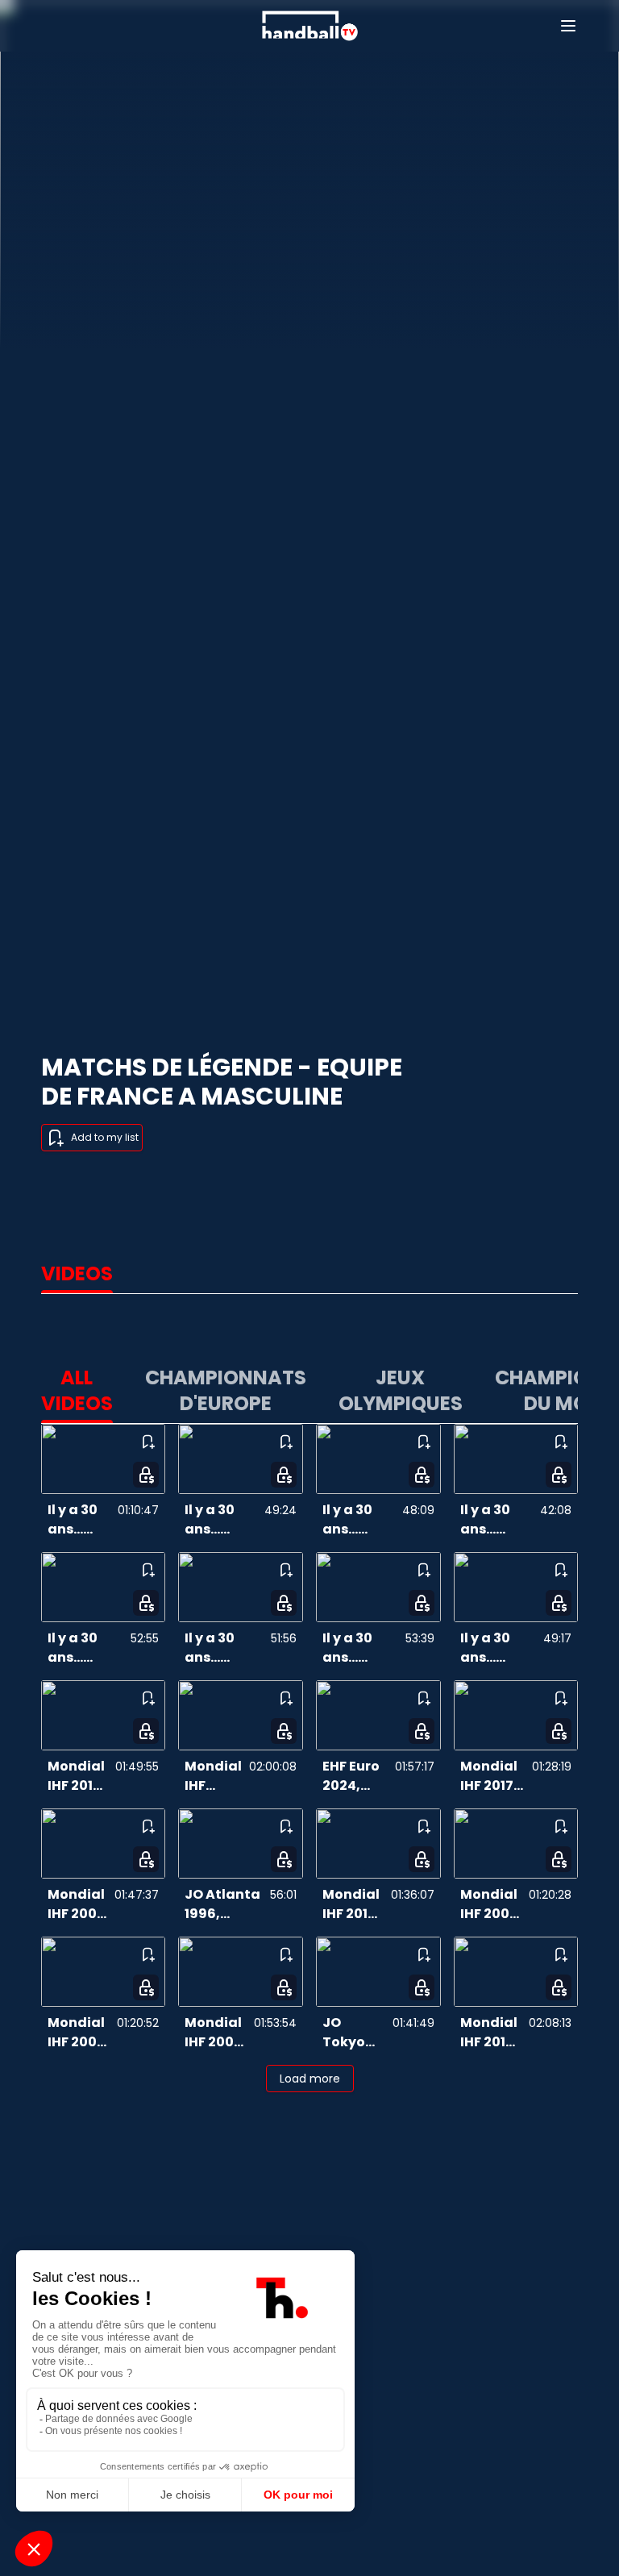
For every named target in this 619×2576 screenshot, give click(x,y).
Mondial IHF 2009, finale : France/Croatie (214, 1776)
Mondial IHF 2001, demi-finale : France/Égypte (214, 2033)
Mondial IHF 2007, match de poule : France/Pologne (79, 2033)
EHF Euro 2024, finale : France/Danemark (355, 1776)
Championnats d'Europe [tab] (226, 1391)
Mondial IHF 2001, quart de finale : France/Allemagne (78, 1904)
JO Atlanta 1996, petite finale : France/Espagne (224, 1904)
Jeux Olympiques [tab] (401, 1391)
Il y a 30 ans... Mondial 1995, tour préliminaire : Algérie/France (499, 1648)
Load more (310, 2079)
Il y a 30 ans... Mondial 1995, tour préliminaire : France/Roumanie (361, 1648)
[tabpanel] (309, 1725)
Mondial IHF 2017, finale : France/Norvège (492, 2033)
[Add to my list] (147, 1442)
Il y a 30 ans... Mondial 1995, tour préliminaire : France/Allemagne (86, 1648)
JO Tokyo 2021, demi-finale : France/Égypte (349, 2033)
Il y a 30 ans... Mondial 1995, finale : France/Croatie (80, 1520)
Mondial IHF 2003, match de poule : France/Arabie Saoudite (492, 1904)
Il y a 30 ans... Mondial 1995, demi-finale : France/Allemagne (221, 1520)
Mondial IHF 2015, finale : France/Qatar (79, 1776)
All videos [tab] (77, 1391)
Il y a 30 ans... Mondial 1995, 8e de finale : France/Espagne (497, 1520)
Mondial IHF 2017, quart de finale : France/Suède (493, 1776)
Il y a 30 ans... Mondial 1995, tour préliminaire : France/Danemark (224, 1648)
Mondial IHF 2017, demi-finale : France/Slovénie (353, 1904)
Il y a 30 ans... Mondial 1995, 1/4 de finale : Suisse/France (359, 1520)
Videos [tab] (77, 1274)
